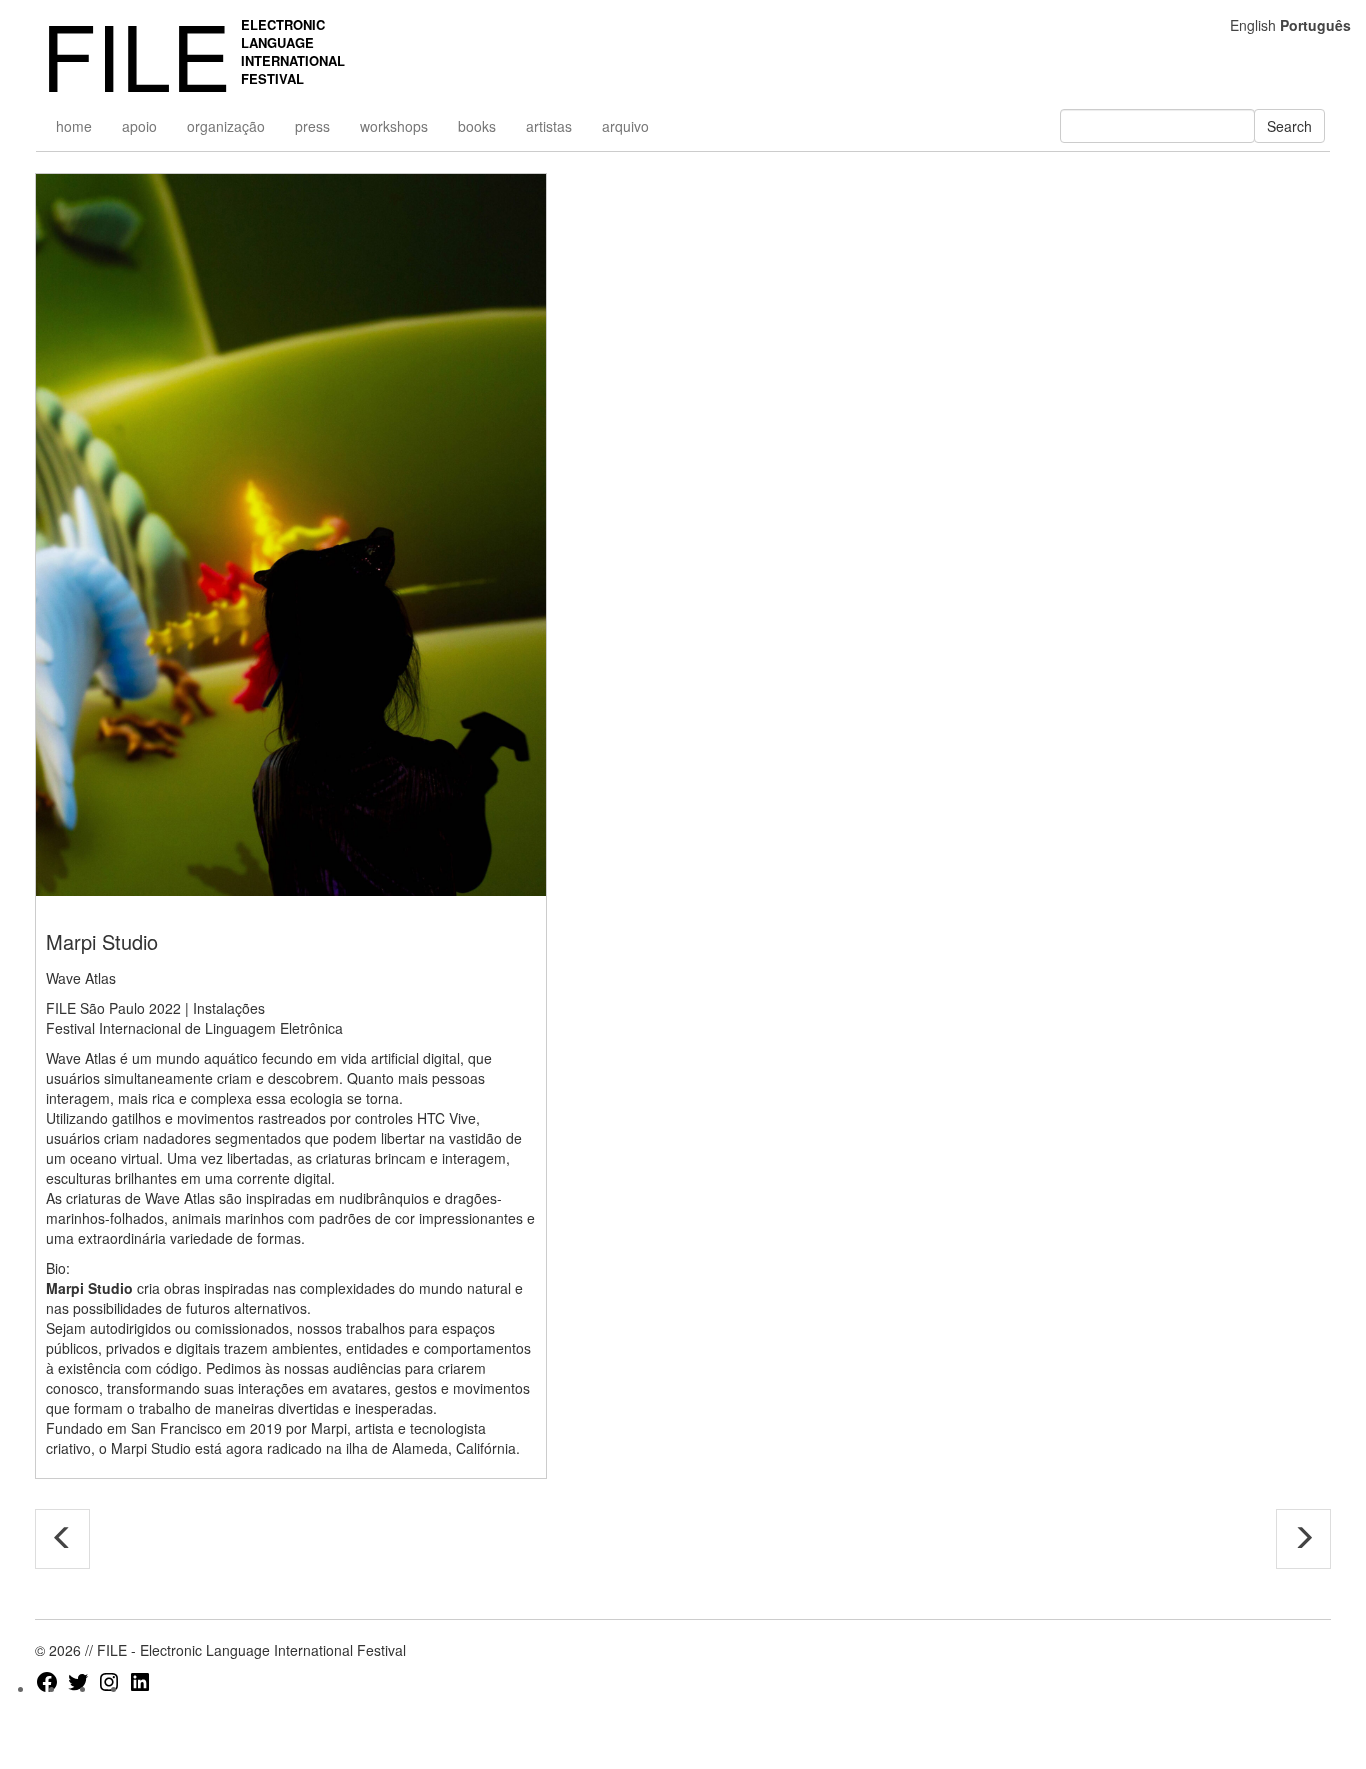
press (312, 126)
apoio (139, 126)
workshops (394, 126)
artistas (549, 126)
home (74, 126)
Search (1289, 126)
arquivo (625, 126)
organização (226, 126)
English (1253, 25)
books (477, 126)
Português (1315, 25)
